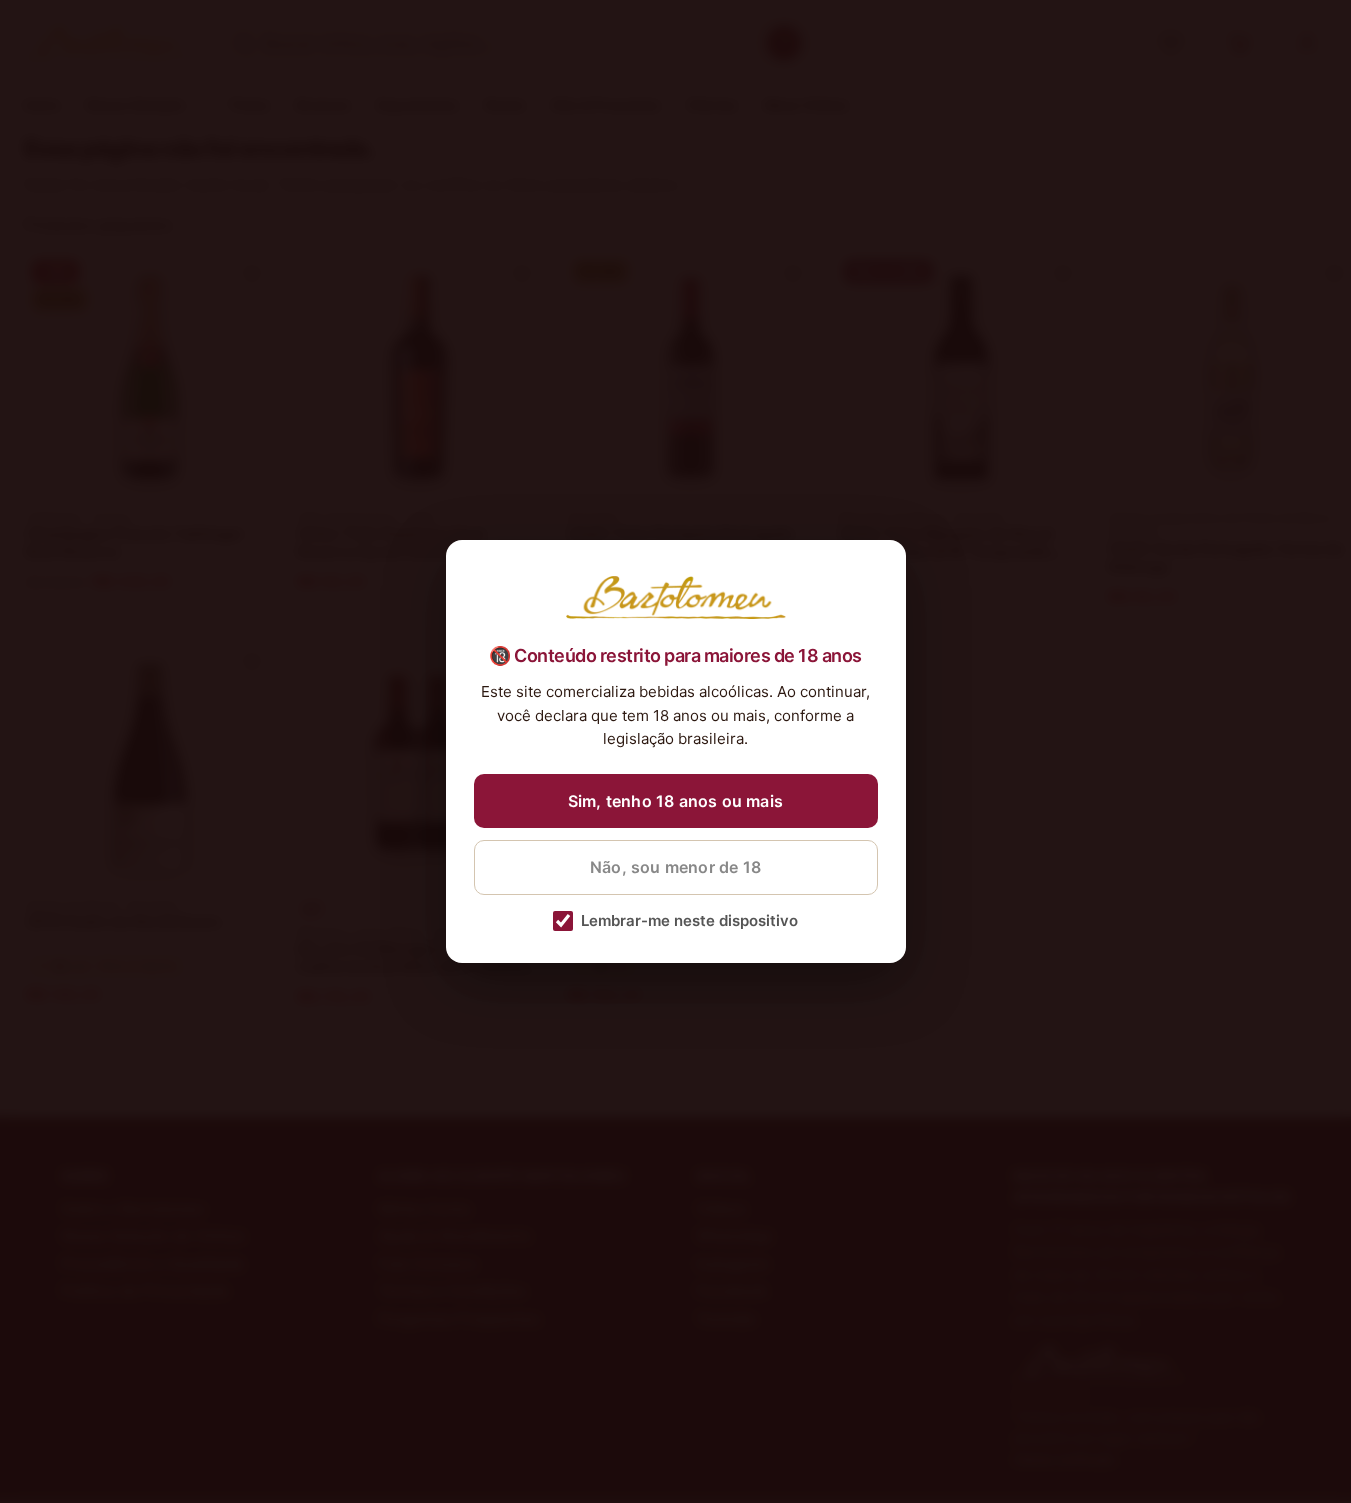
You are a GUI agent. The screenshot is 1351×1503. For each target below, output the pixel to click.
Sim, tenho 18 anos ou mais (675, 801)
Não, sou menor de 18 (675, 867)
